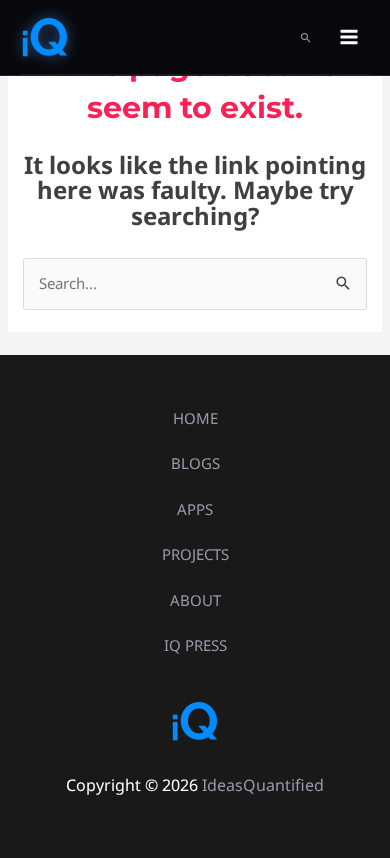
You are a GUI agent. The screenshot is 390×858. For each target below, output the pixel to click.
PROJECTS (195, 554)
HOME (195, 418)
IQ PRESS (195, 645)
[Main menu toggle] (349, 37)
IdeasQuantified (263, 785)
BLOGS (195, 463)
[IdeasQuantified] (45, 37)
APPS (195, 509)
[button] (306, 37)
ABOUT (195, 600)
